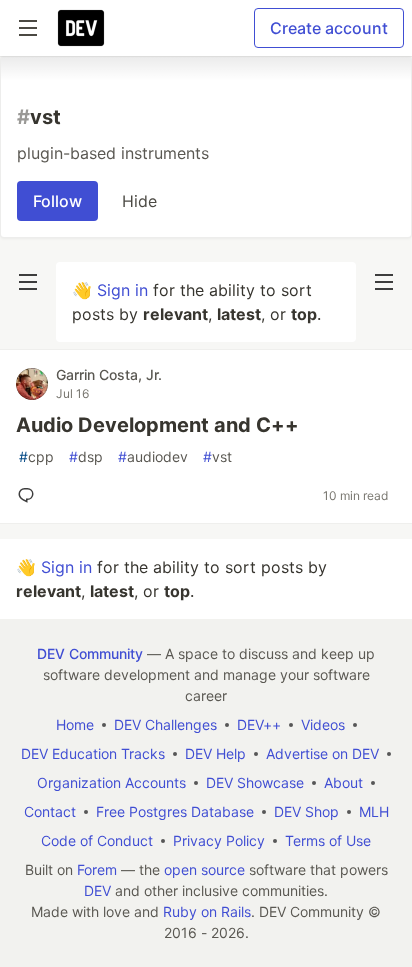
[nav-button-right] (384, 282)
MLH (374, 811)
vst (217, 456)
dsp (86, 456)
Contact (50, 811)
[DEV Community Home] (81, 28)
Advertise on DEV (322, 753)
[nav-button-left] (28, 282)
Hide (139, 201)
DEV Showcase (255, 782)
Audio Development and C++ (157, 425)
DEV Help (215, 753)
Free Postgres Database (175, 811)
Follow (57, 201)
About (343, 782)
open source (204, 869)
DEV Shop (306, 811)
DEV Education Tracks (93, 753)
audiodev (153, 456)
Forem (97, 869)
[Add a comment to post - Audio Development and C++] (30, 495)
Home (75, 724)
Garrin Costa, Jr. (109, 374)
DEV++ (259, 724)
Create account (329, 28)
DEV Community (90, 653)
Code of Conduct (97, 840)
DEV (97, 890)
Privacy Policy (219, 840)
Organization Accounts (111, 782)
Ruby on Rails (207, 911)
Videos (323, 724)
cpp (36, 456)
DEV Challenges (165, 724)
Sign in (122, 290)
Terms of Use (328, 840)
